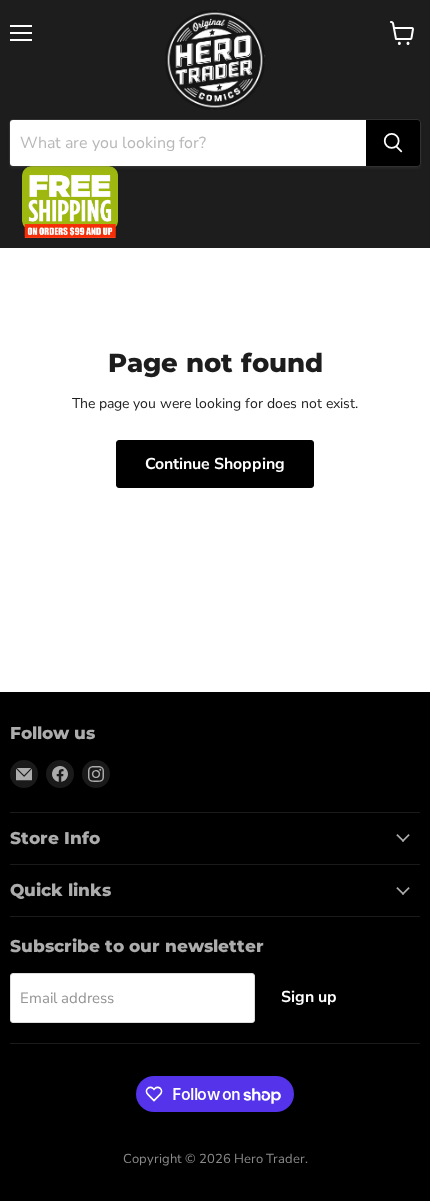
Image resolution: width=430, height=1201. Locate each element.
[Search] (393, 143)
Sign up (309, 997)
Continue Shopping (215, 464)
